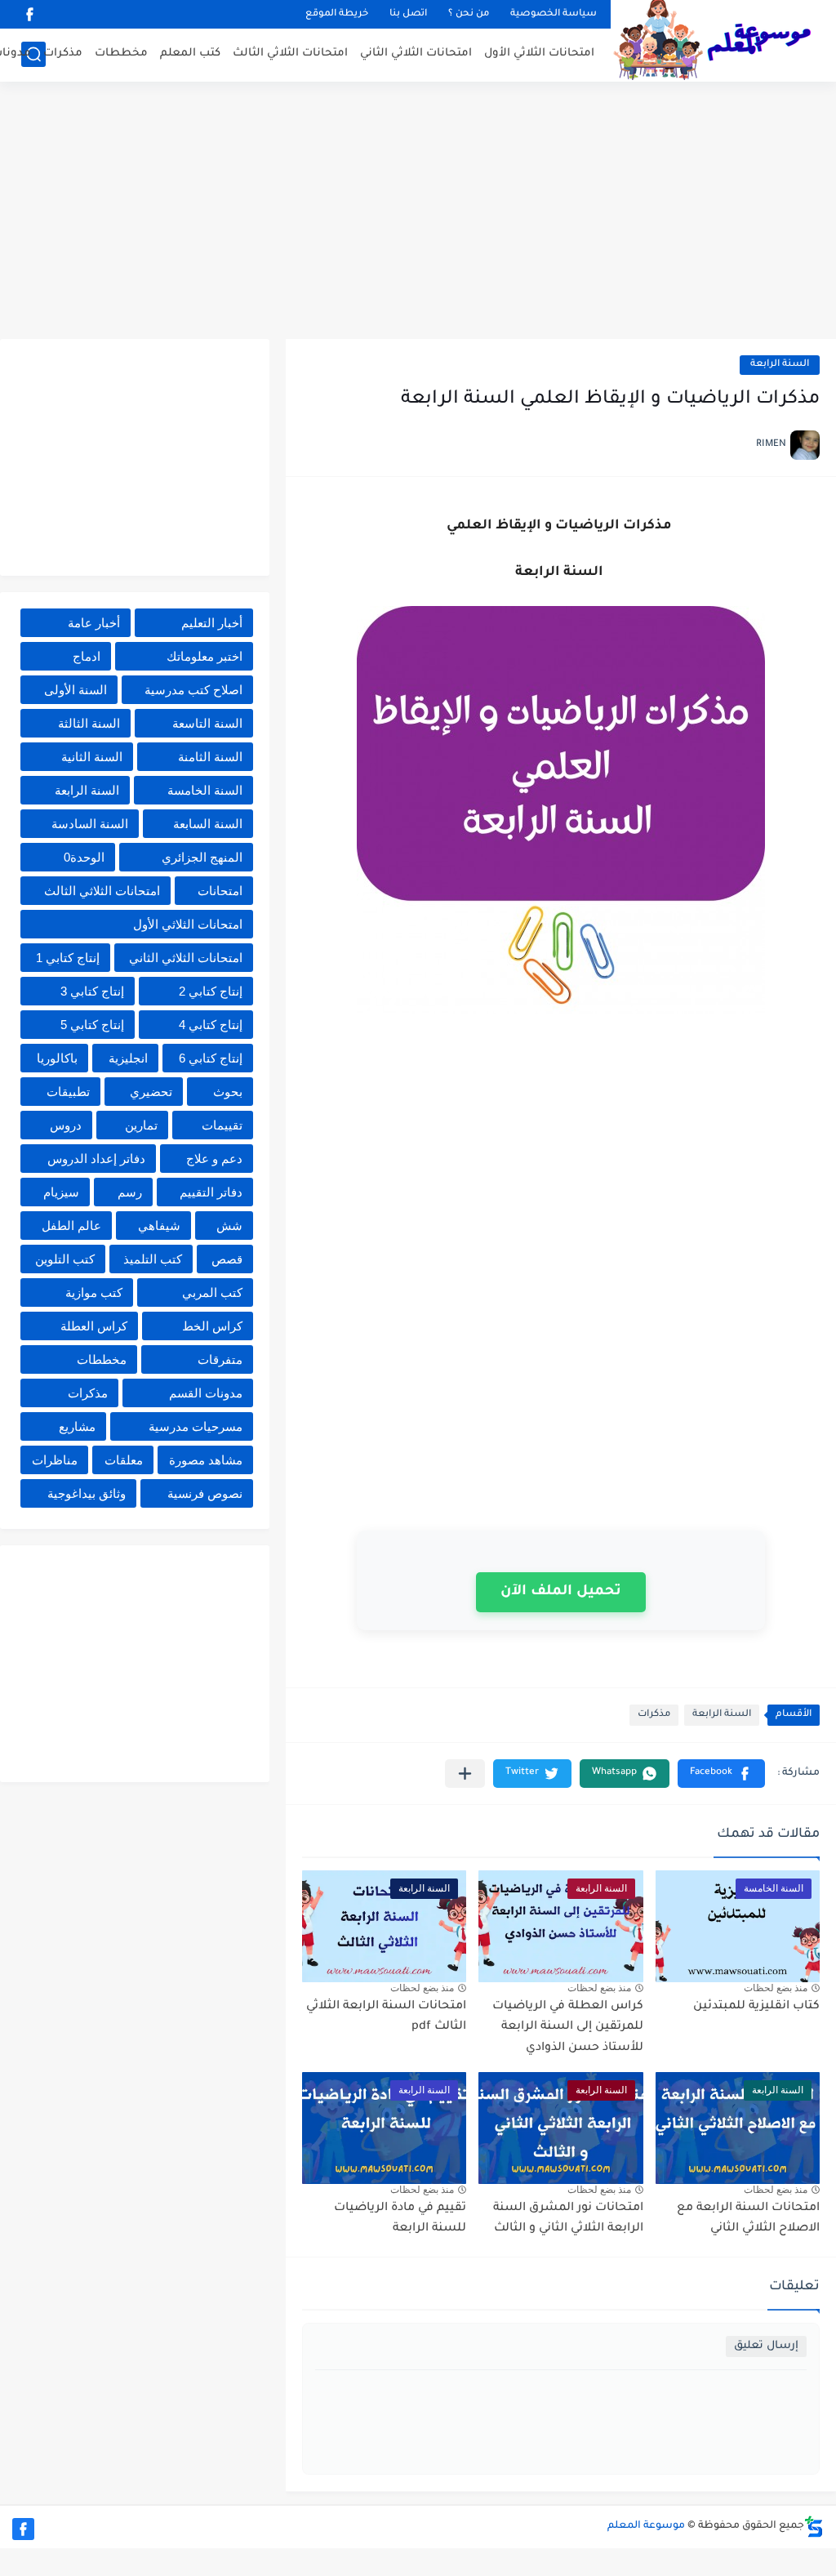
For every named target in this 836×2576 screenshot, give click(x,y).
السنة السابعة (208, 824)
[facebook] (29, 14)
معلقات (124, 1460)
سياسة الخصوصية (554, 14)
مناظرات (55, 1460)
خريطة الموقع (337, 14)
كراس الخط (212, 1326)
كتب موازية (94, 1292)
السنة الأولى (76, 690)
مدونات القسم (206, 1393)
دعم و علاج (214, 1159)
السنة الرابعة (780, 365)
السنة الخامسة (205, 790)
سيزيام (61, 1192)
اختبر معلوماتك (205, 656)
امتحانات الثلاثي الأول (539, 53)
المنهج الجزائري (202, 857)
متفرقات (220, 1359)
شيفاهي (159, 1226)
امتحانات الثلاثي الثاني (416, 53)
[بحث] (33, 54)
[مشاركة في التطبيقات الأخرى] (465, 1774)
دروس (66, 1125)
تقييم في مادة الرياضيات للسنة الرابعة (400, 2219)
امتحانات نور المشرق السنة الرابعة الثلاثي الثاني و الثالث (568, 2219)
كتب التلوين (65, 1259)
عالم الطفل (71, 1226)
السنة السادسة (90, 824)
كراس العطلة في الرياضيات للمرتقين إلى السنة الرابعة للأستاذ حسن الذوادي (568, 2028)
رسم (130, 1192)
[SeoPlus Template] (814, 2527)
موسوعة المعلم (646, 2526)
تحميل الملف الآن (561, 1592)
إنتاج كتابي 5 (92, 1025)
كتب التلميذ (153, 1259)
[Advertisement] (418, 212)
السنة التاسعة (207, 723)
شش (229, 1226)
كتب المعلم (190, 53)
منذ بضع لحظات (776, 1988)
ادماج (87, 656)
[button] (721, 1774)
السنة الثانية (92, 757)
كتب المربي (212, 1292)
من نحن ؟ (469, 14)
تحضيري (151, 1092)
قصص (227, 1259)
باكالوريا (57, 1058)
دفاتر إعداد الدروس (96, 1159)
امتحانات (220, 891)
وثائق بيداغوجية (87, 1493)
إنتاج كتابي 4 (211, 1025)
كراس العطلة (94, 1326)
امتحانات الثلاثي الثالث (290, 53)
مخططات (121, 53)
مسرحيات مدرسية (196, 1426)
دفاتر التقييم (211, 1192)
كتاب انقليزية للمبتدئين (756, 2007)
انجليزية (128, 1058)
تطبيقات (68, 1092)
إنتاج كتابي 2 (211, 991)
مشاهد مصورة (206, 1460)
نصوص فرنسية (205, 1493)
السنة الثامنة (210, 757)
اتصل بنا (408, 14)
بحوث (228, 1092)
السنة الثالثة (89, 723)
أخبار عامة (94, 623)
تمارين (141, 1125)
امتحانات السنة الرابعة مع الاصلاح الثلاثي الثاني (748, 2219)
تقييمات (222, 1125)
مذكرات (63, 53)
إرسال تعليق (766, 2346)
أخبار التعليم (212, 623)
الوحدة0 (84, 857)
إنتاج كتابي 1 (68, 958)
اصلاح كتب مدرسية (193, 690)
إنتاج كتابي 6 (211, 1058)
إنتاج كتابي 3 (92, 991)
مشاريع (77, 1426)
